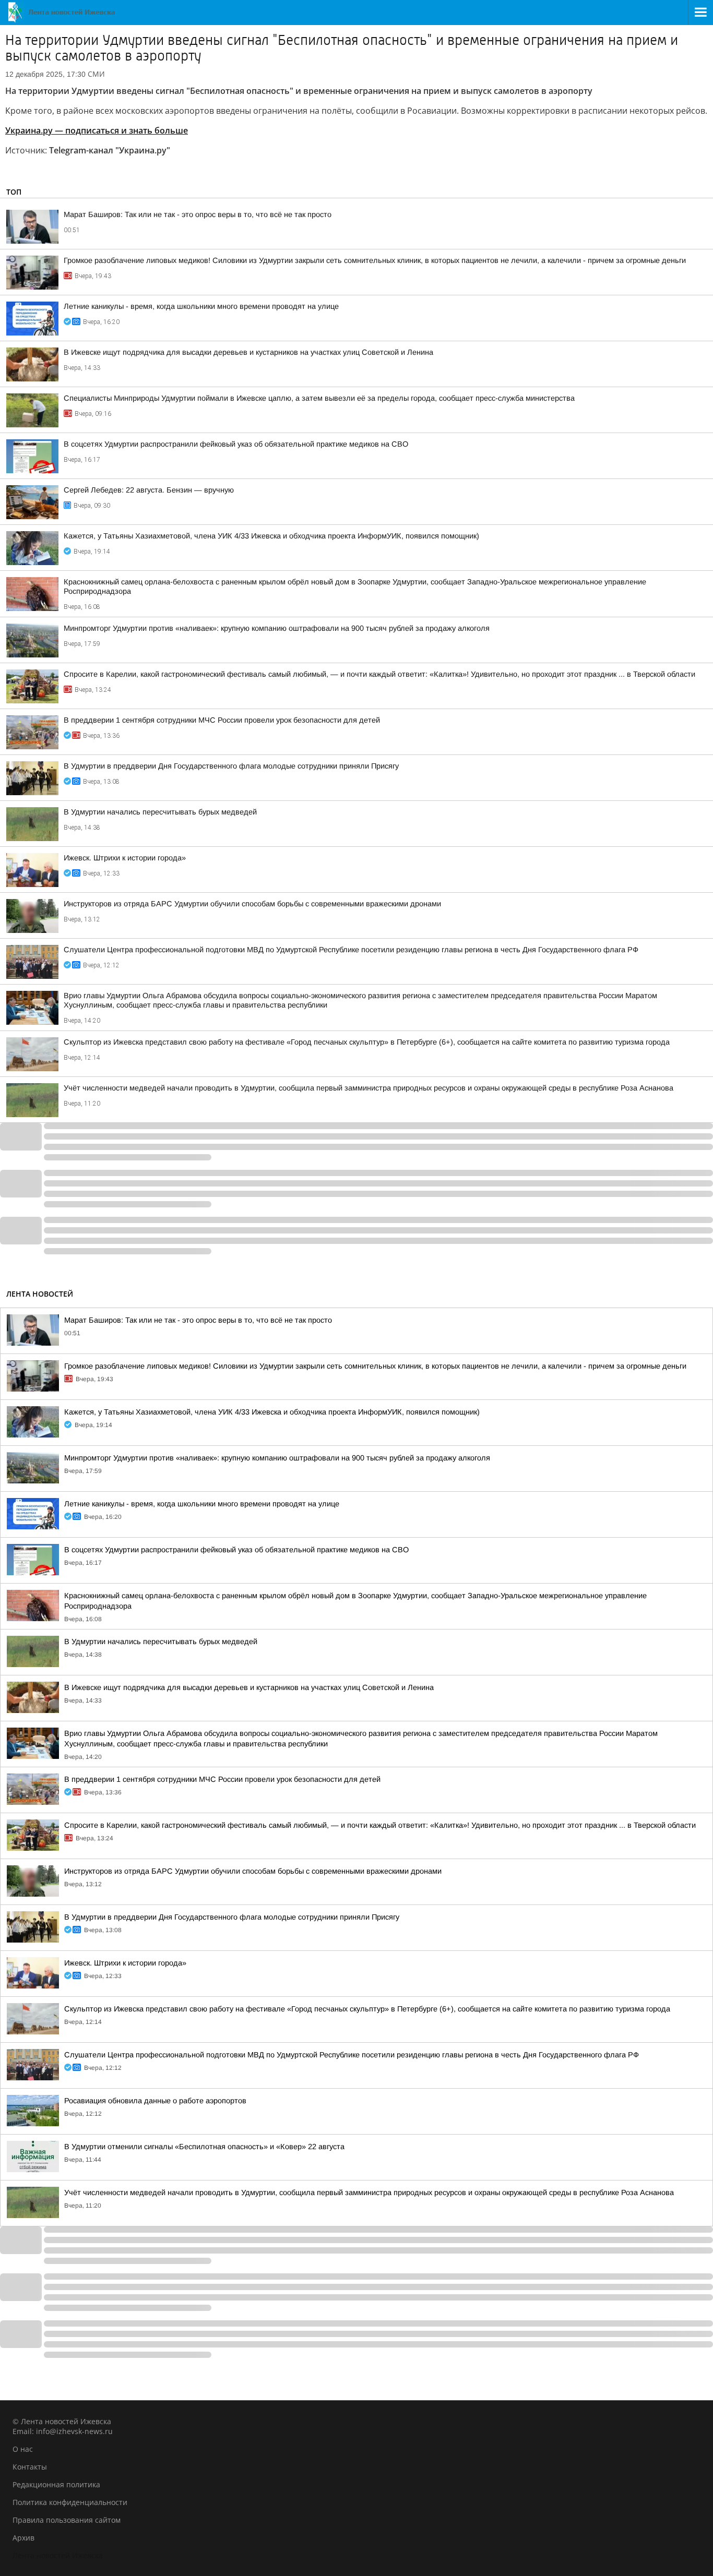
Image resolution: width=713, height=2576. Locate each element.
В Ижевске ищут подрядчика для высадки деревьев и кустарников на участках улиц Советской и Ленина (248, 352)
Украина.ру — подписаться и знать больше (97, 130)
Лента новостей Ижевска (58, 2555)
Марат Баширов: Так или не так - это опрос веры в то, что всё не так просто (198, 214)
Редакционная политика (56, 2484)
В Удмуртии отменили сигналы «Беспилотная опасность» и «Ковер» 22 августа (204, 2147)
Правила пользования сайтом (67, 2520)
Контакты (30, 2467)
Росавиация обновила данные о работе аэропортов (155, 2101)
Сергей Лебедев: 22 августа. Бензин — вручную (149, 490)
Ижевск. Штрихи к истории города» (125, 858)
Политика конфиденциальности (70, 2502)
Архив (23, 2538)
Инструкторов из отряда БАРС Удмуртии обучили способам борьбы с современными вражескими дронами (252, 904)
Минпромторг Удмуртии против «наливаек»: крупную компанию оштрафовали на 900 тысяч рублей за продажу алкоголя (277, 628)
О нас (23, 2449)
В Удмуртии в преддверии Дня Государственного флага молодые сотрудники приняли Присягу (231, 766)
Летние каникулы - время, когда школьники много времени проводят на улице (201, 306)
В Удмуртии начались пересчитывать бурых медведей (160, 812)
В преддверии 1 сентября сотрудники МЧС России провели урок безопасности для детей (222, 720)
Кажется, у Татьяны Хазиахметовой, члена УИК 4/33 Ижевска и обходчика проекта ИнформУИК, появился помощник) (271, 536)
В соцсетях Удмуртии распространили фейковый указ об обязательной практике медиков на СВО (236, 444)
